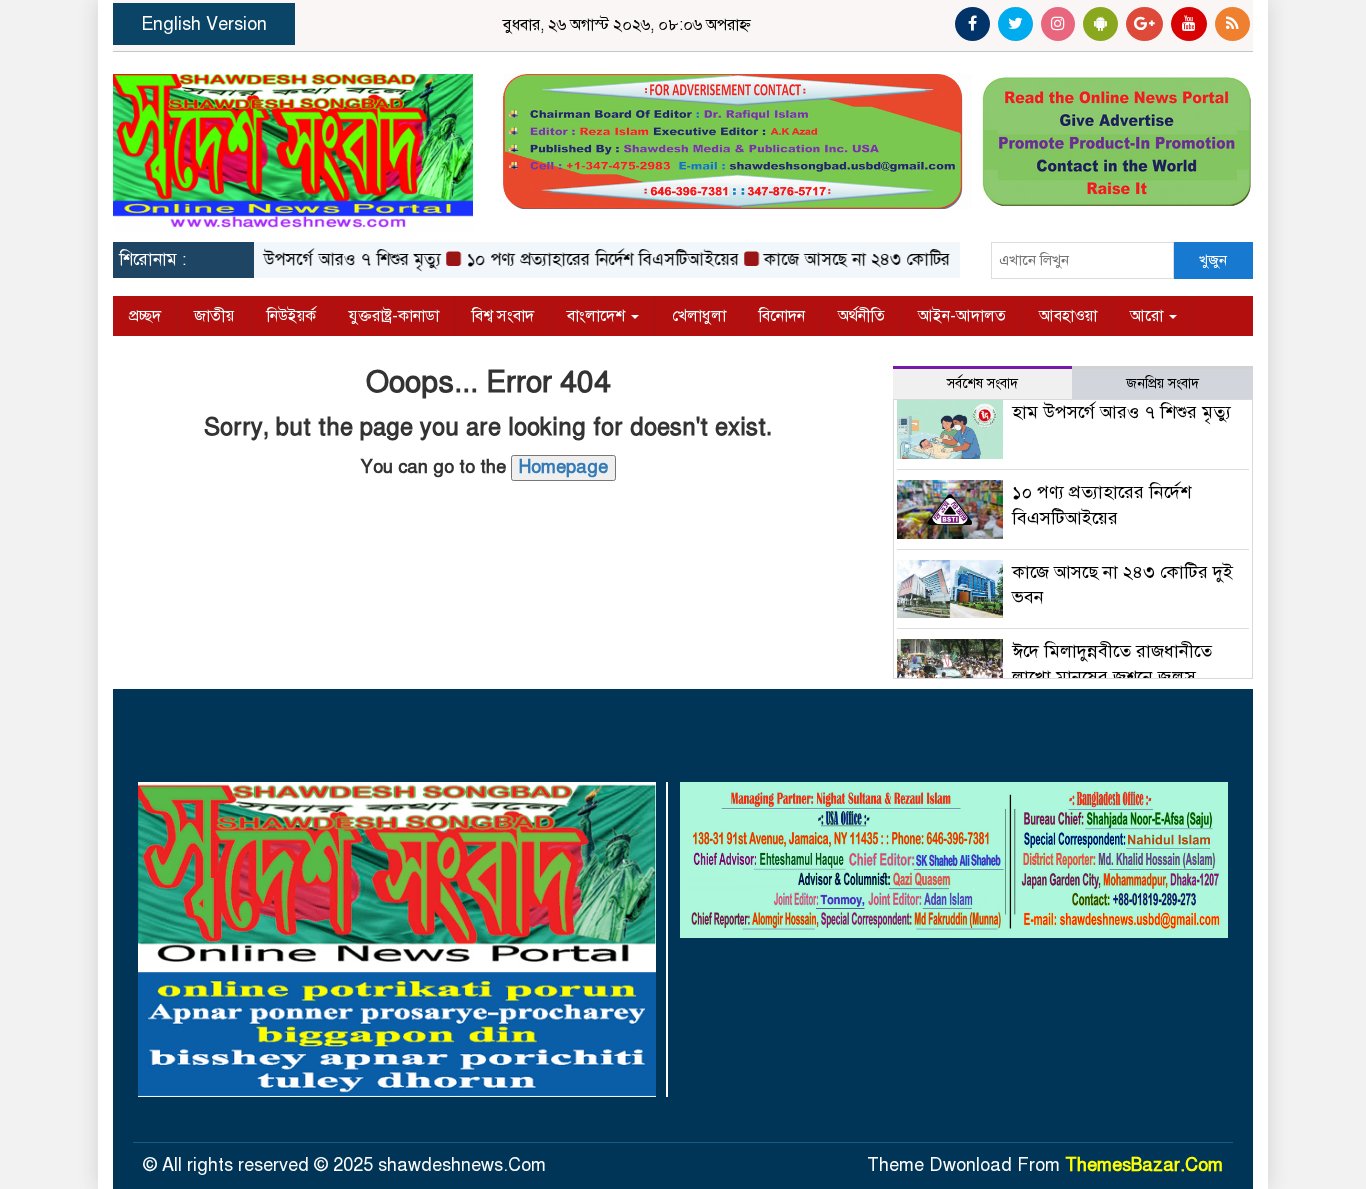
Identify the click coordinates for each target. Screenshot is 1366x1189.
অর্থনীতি (861, 316)
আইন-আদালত (962, 316)
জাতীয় (214, 316)
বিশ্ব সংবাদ (503, 316)
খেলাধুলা (699, 316)
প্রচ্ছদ (145, 316)
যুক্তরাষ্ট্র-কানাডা (394, 316)
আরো (1148, 316)
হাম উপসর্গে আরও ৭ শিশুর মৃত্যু (314, 259)
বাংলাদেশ (598, 316)
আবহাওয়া (1068, 316)
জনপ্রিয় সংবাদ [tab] (1162, 383)
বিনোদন (782, 316)
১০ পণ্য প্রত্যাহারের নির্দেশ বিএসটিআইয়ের (578, 259)
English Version (204, 24)
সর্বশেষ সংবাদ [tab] (982, 383)
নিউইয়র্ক (291, 316)
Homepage (563, 467)
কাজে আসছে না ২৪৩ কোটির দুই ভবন (862, 259)
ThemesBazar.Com (1144, 1165)
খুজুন (1213, 260)
